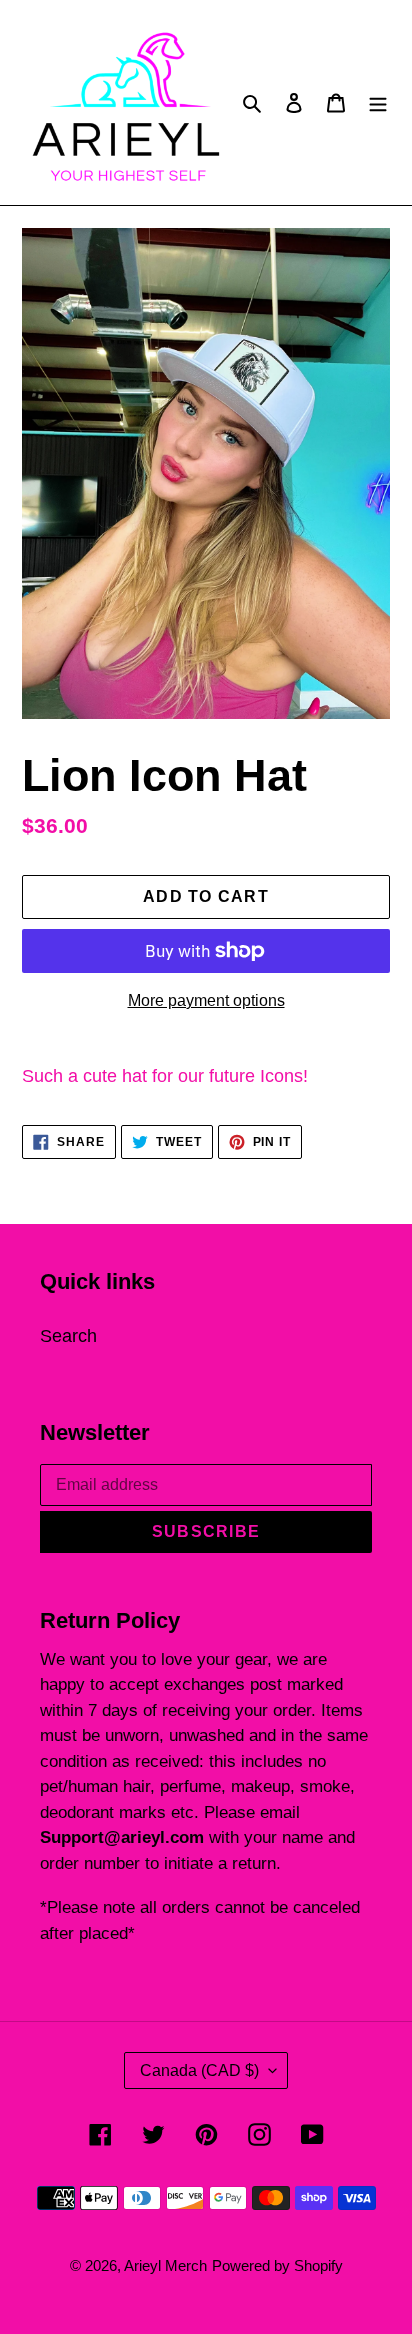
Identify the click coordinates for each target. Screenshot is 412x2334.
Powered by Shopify (277, 2265)
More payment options (206, 1000)
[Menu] (378, 102)
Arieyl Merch (165, 2265)
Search (68, 1336)
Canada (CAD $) (199, 2070)
